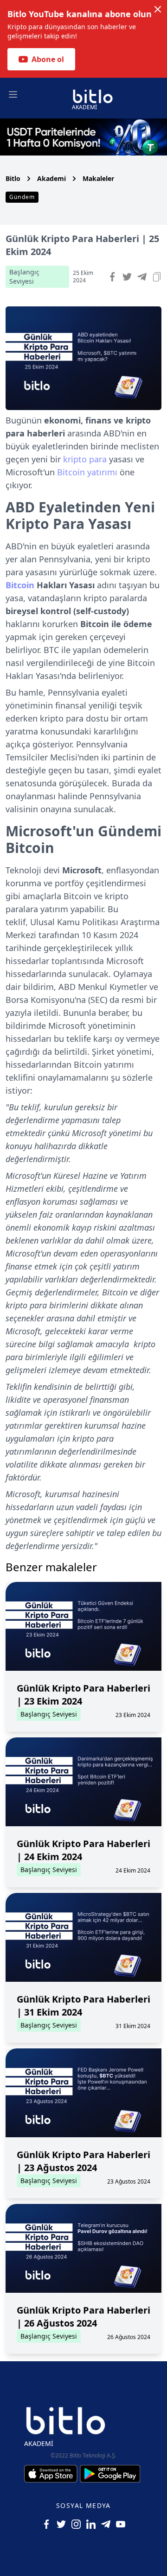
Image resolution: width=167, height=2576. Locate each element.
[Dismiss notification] (158, 9)
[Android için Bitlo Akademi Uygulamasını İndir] (110, 2474)
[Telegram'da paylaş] (142, 277)
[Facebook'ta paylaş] (112, 277)
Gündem (22, 197)
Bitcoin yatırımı (87, 472)
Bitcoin (20, 585)
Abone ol (48, 59)
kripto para (85, 459)
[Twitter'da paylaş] (127, 277)
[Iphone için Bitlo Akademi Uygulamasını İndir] (52, 2474)
